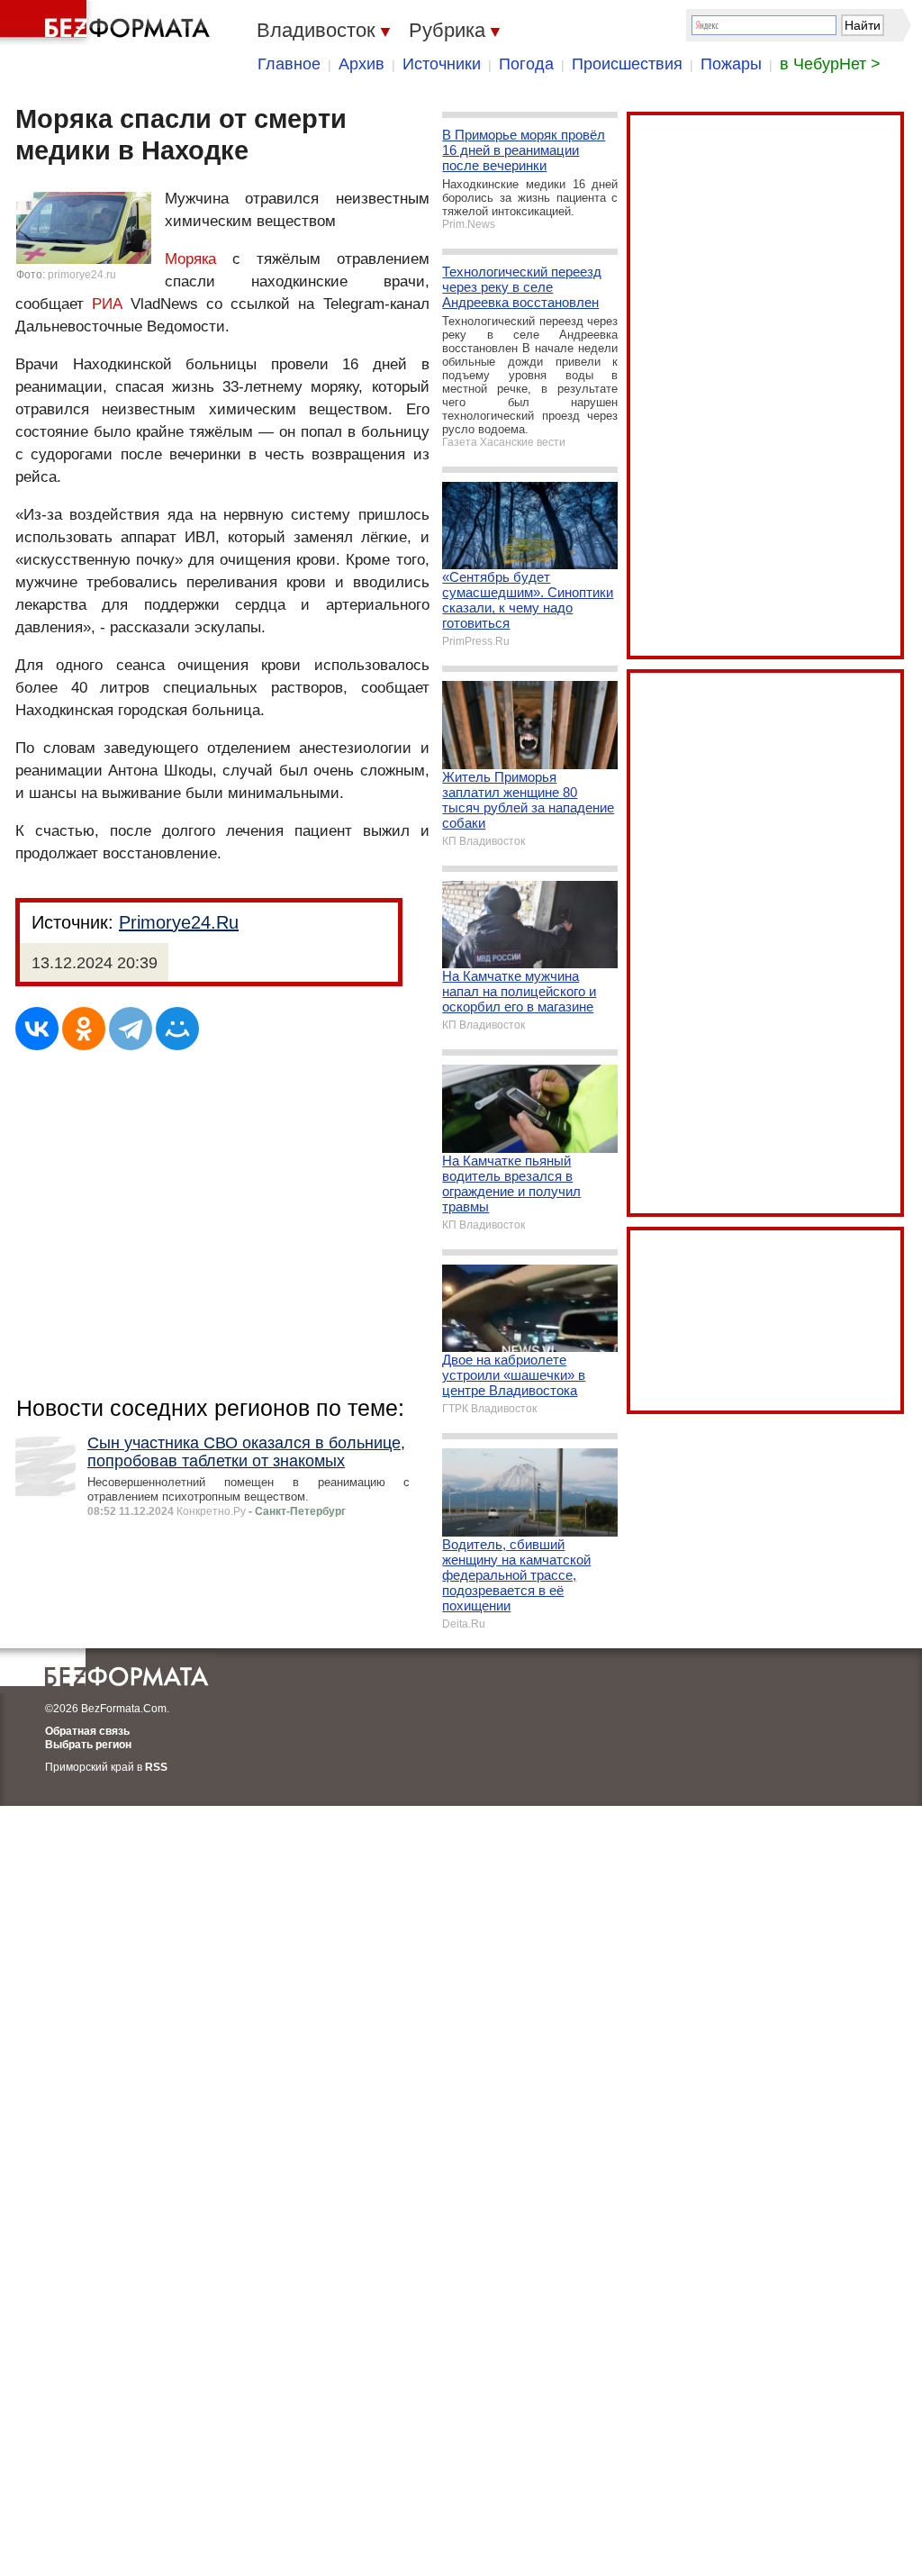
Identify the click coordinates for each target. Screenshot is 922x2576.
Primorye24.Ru (179, 922)
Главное (289, 64)
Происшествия (627, 64)
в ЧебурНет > (830, 64)
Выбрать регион (88, 1745)
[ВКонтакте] (37, 1029)
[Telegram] (131, 1029)
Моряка (190, 259)
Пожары (731, 64)
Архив (362, 64)
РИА (107, 304)
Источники (442, 64)
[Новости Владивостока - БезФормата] (108, 23)
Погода (526, 64)
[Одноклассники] (84, 1029)
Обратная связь (87, 1731)
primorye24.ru (82, 275)
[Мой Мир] (177, 1029)
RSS (156, 1767)
